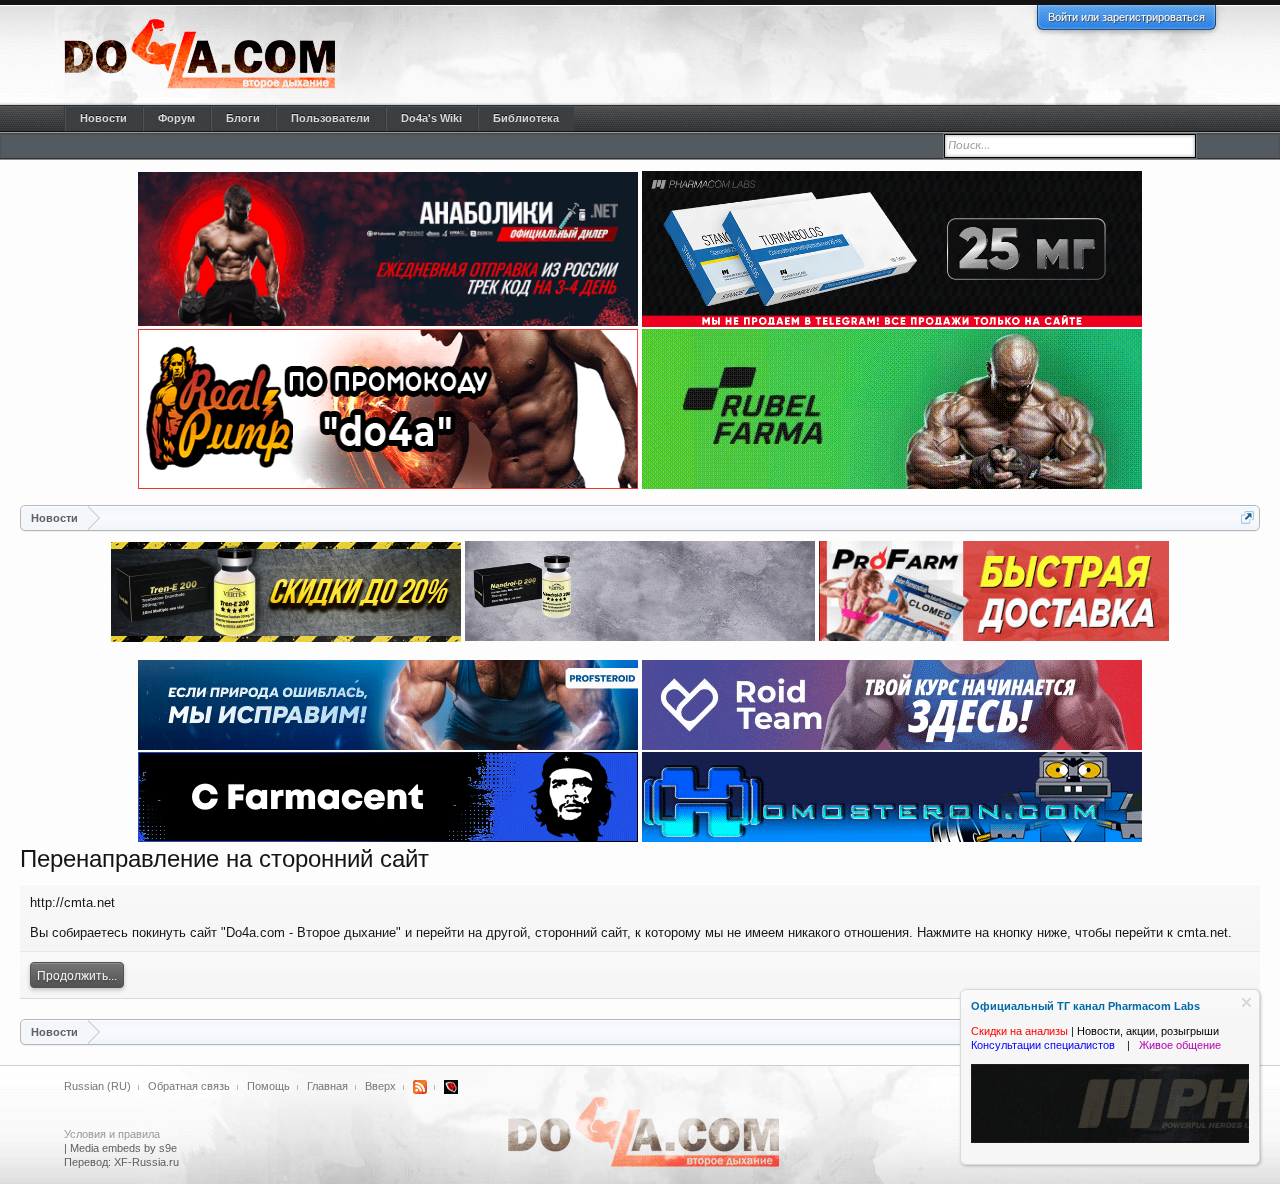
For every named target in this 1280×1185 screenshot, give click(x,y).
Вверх (380, 1086)
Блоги (243, 118)
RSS (420, 1087)
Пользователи (330, 118)
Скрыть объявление (1246, 1002)
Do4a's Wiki (431, 118)
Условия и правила (112, 1134)
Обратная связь (189, 1086)
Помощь (268, 1086)
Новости (103, 118)
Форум (176, 118)
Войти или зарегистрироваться (1126, 17)
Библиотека (526, 118)
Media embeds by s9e (123, 1148)
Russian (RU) (97, 1086)
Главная (327, 1086)
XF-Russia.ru (146, 1162)
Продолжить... (77, 976)
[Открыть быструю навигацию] (1247, 517)
